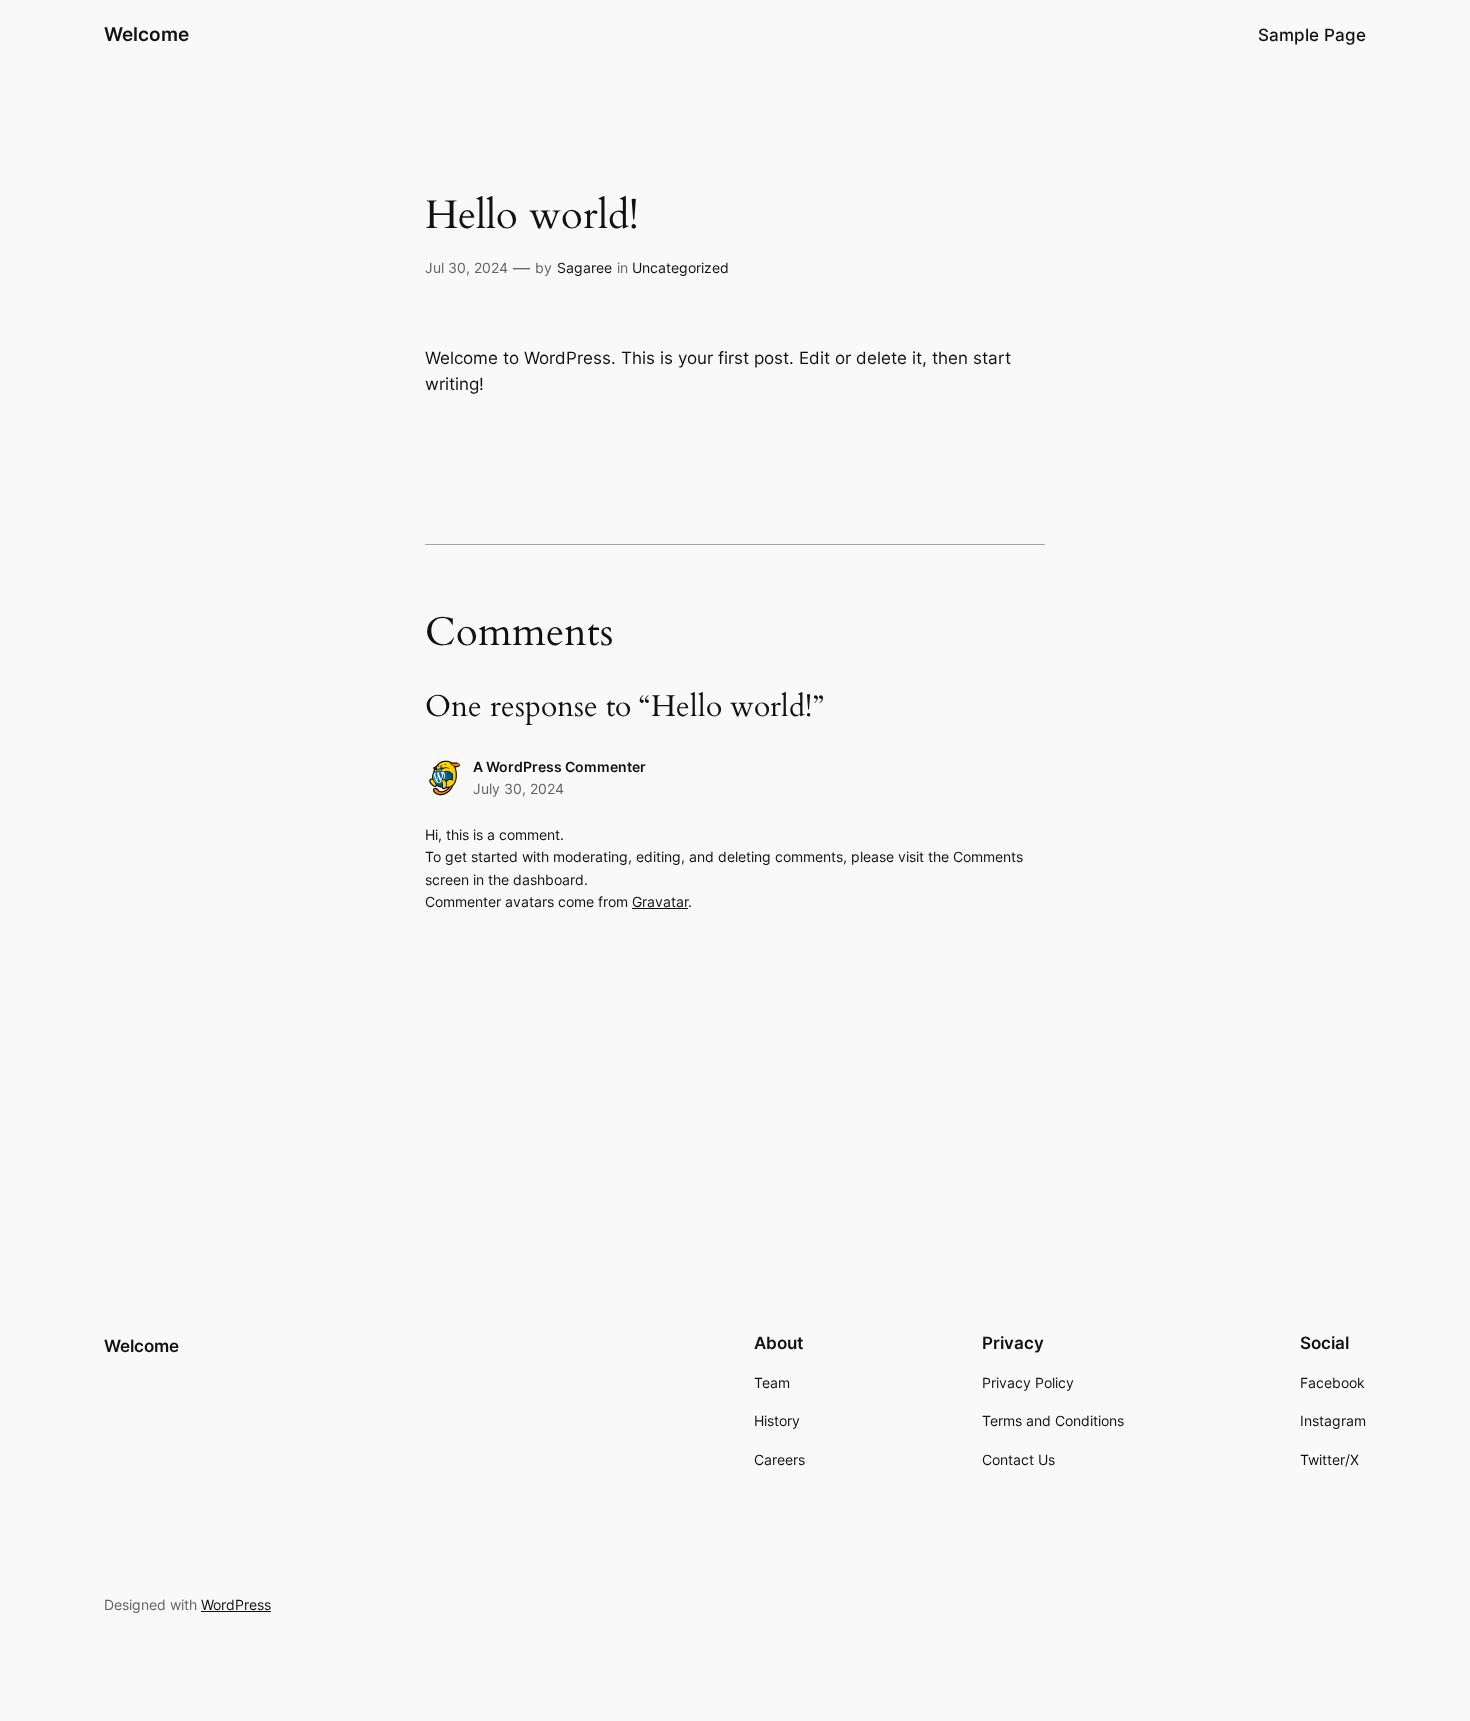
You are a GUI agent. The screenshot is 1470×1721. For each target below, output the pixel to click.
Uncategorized (680, 267)
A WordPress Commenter (559, 766)
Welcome (146, 34)
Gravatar (660, 901)
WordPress (236, 1604)
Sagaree (584, 267)
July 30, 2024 (518, 788)
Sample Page (1312, 35)
